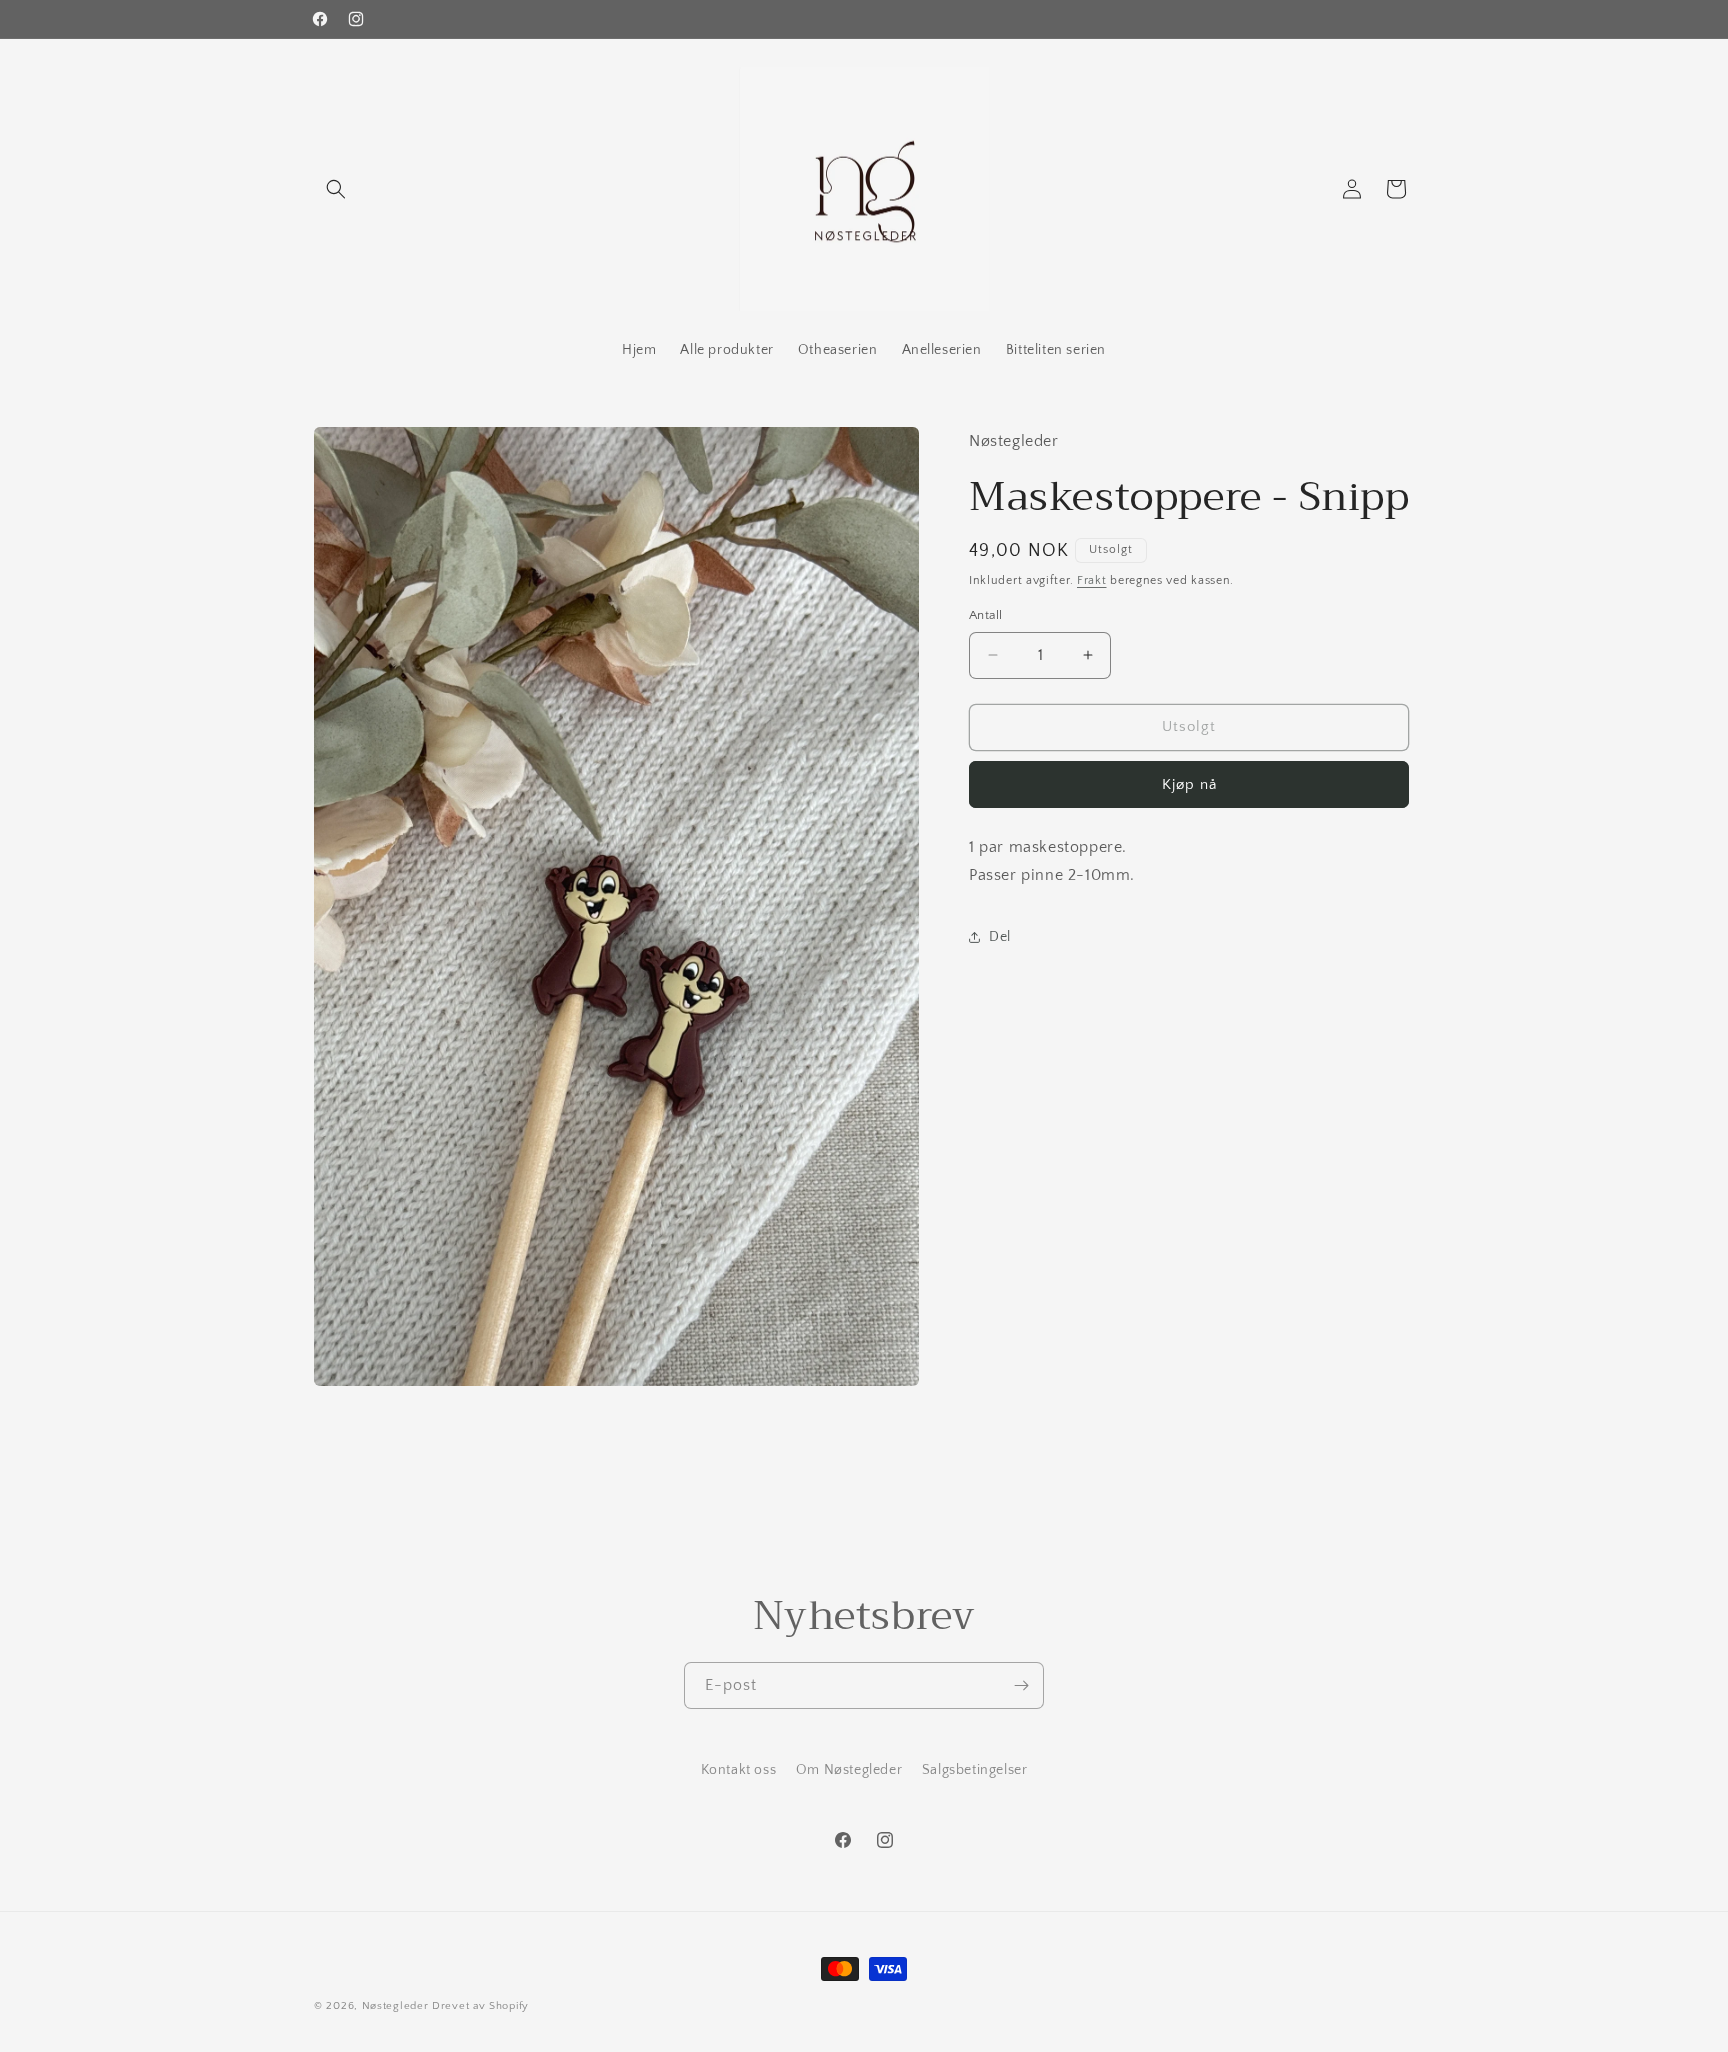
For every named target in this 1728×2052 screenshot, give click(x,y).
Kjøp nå (1189, 784)
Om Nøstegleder (849, 1770)
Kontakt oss (739, 1770)
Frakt (1092, 580)
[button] (336, 189)
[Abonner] (1021, 1685)
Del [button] (1000, 937)
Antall (985, 615)
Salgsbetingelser (975, 1770)
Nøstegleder (395, 2006)
